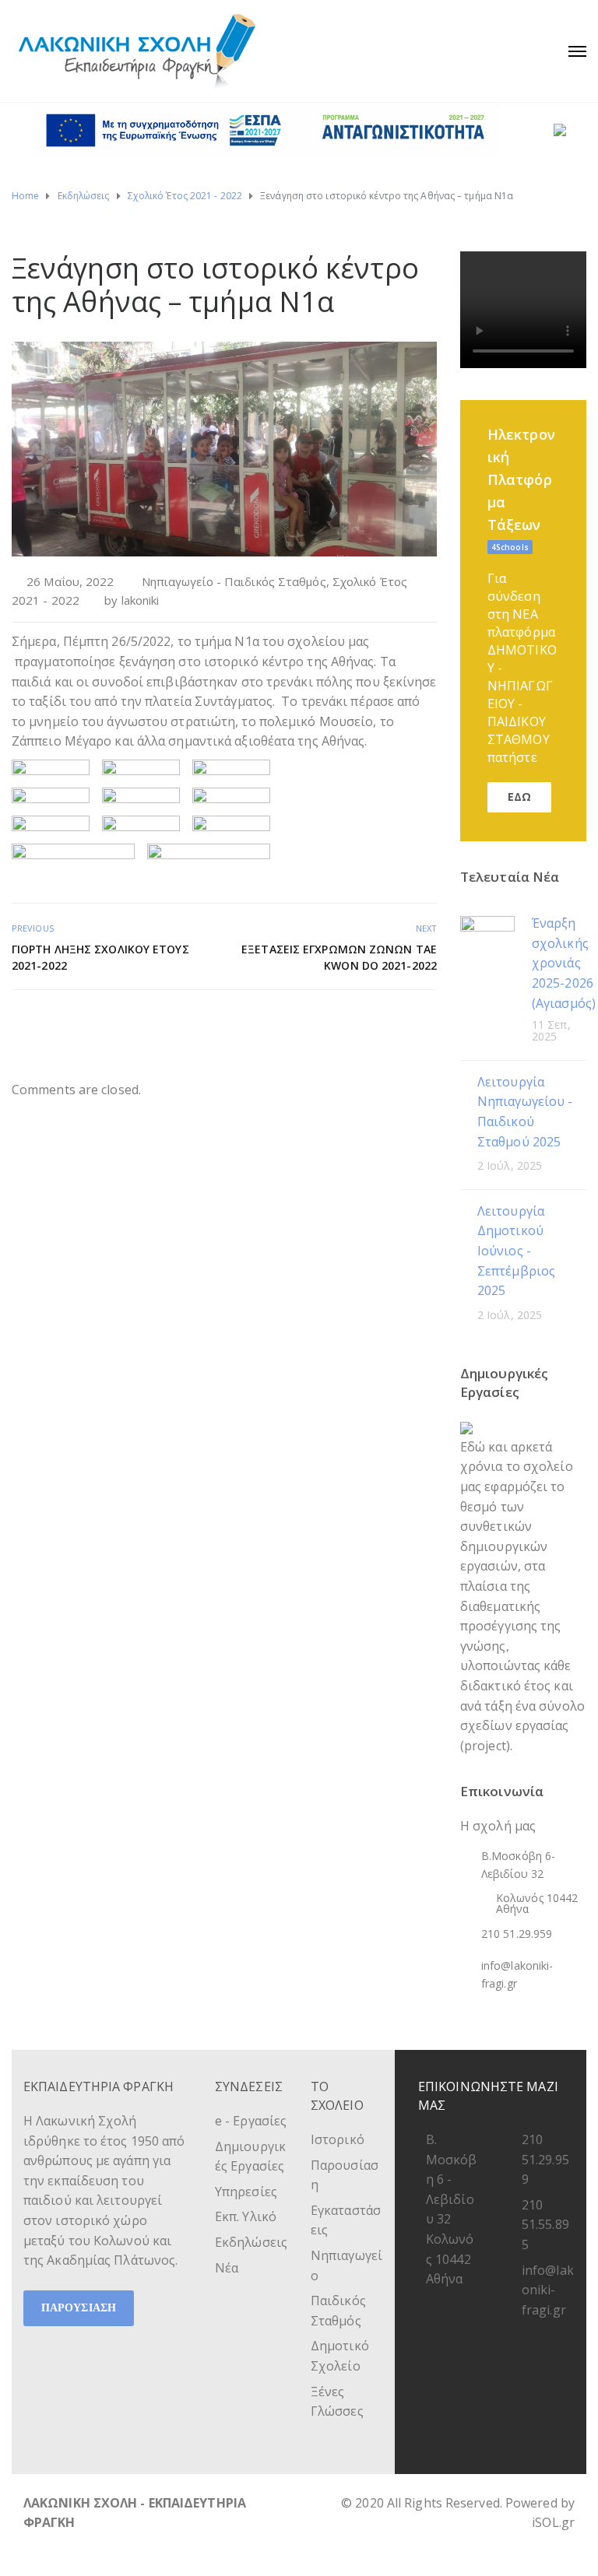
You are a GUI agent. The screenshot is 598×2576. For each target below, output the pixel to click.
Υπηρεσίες (246, 2192)
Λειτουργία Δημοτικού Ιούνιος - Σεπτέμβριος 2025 (516, 1251)
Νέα (227, 2268)
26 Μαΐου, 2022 (70, 581)
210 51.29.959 (545, 2159)
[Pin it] (410, 1023)
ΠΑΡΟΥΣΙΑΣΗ (79, 2308)
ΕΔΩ (519, 797)
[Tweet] (392, 1023)
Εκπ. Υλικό (246, 2216)
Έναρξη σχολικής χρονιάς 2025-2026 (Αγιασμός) (564, 963)
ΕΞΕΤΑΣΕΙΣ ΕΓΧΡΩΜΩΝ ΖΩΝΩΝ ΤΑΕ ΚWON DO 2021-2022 (339, 957)
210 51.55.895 (545, 2225)
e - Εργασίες (251, 2121)
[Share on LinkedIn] (427, 1023)
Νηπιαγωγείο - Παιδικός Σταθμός (234, 581)
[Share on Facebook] (375, 1023)
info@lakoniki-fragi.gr (548, 2290)
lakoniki (141, 600)
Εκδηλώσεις (251, 2242)
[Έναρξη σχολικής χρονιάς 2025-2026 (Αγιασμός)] (487, 942)
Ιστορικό (338, 2139)
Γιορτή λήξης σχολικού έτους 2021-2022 (100, 957)
